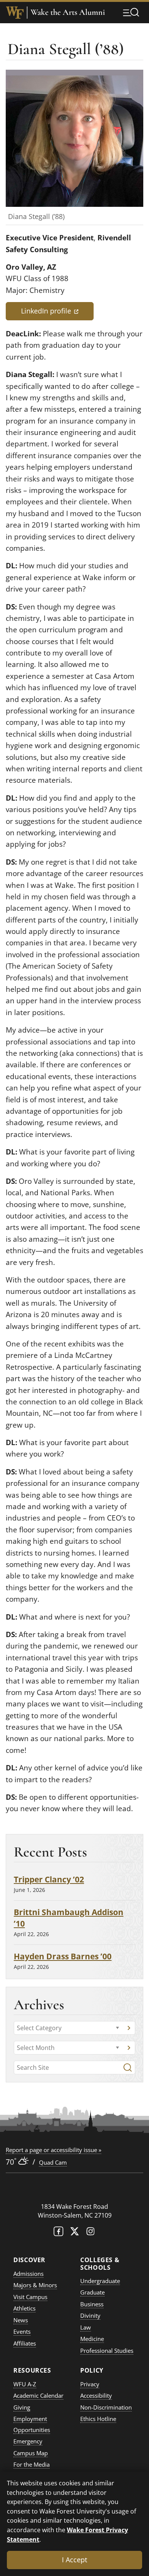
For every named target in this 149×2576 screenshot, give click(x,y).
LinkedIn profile (57, 311)
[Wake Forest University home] (15, 13)
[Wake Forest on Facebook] (58, 2233)
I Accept (74, 2560)
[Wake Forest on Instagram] (91, 2233)
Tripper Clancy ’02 (49, 1879)
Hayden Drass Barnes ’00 (63, 1956)
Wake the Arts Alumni (68, 12)
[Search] (128, 2068)
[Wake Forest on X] (74, 2233)
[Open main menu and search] (131, 12)
